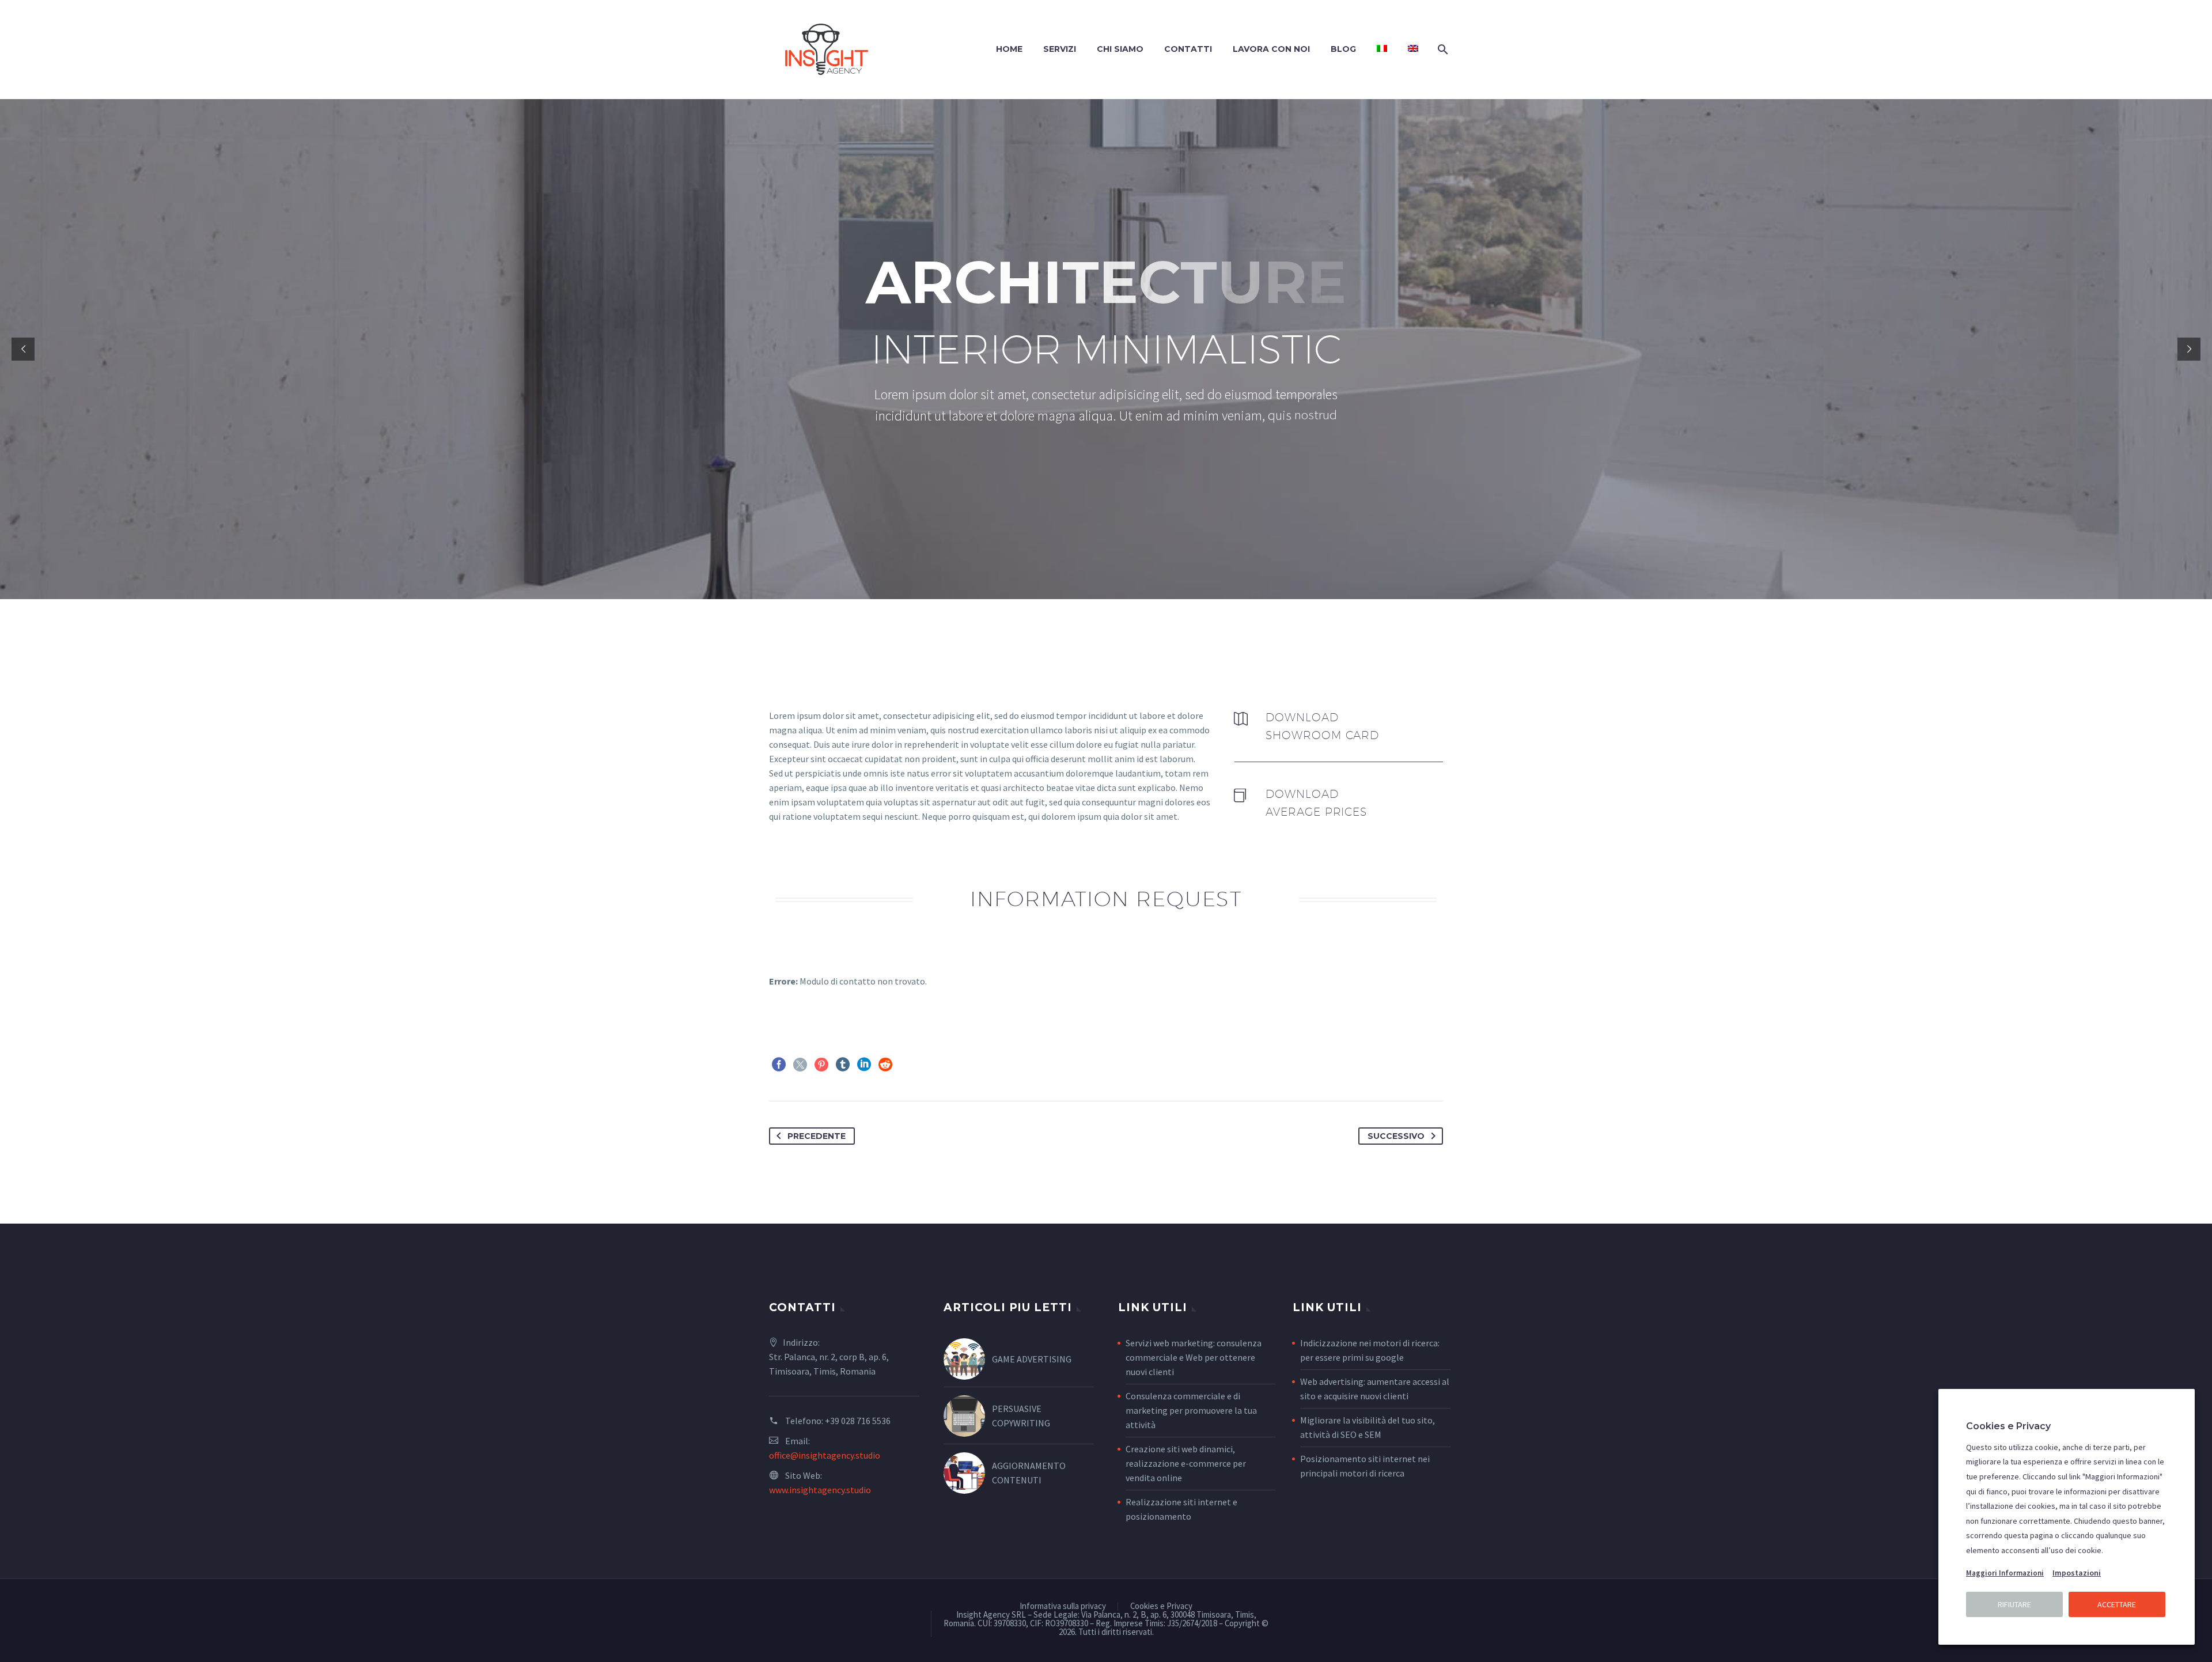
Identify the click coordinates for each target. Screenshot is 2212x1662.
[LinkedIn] (864, 1065)
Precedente (817, 1136)
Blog (1343, 49)
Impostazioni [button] (2077, 1573)
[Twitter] (800, 1065)
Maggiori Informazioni (2005, 1573)
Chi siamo (1120, 49)
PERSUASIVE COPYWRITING (1021, 1416)
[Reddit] (885, 1065)
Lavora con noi (1271, 49)
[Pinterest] (821, 1065)
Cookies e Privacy (1161, 1606)
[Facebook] (779, 1065)
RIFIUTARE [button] (2014, 1604)
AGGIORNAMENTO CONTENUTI (1029, 1473)
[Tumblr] (843, 1065)
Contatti (1188, 49)
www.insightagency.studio (820, 1490)
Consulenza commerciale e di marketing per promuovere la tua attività (1191, 1410)
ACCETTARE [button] (2117, 1604)
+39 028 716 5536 (858, 1421)
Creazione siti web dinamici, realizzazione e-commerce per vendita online (1186, 1463)
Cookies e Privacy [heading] (2008, 1426)
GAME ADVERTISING (1032, 1359)
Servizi (1060, 49)
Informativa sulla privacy (1063, 1606)
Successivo (1396, 1136)
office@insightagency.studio (825, 1455)
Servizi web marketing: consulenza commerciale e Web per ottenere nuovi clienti (1194, 1357)
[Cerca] (1442, 49)
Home (1009, 49)
